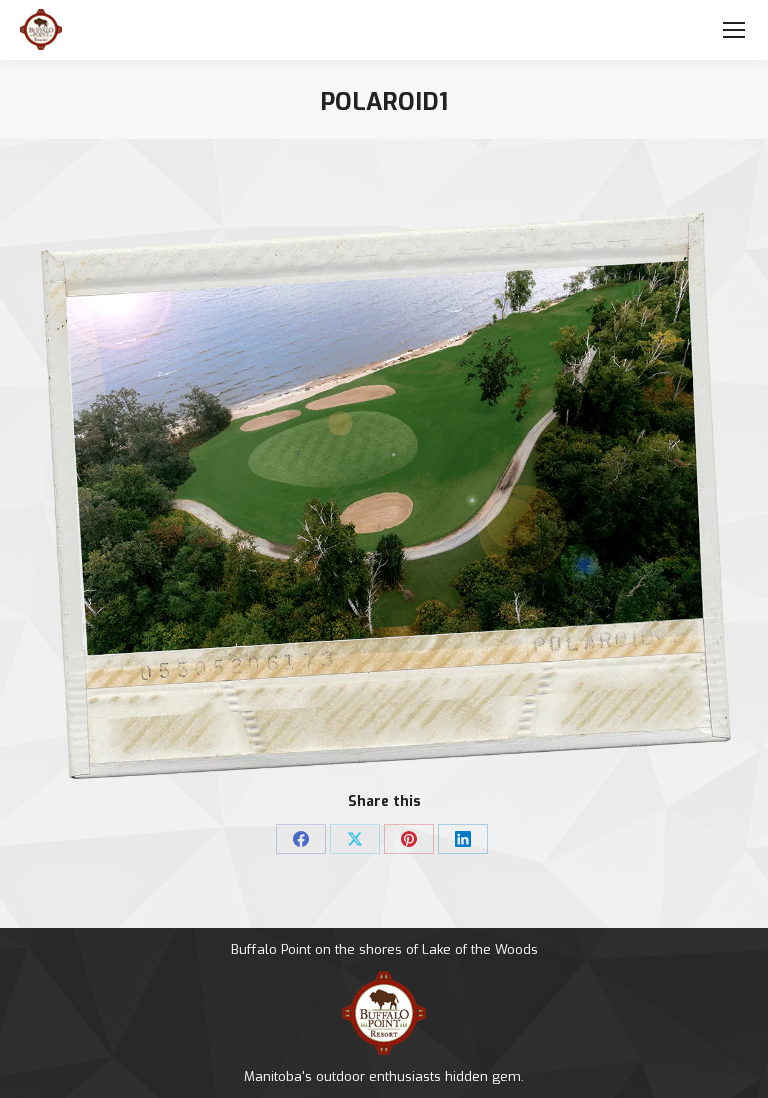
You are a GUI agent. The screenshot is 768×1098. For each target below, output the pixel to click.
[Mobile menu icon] (734, 30)
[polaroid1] (384, 496)
